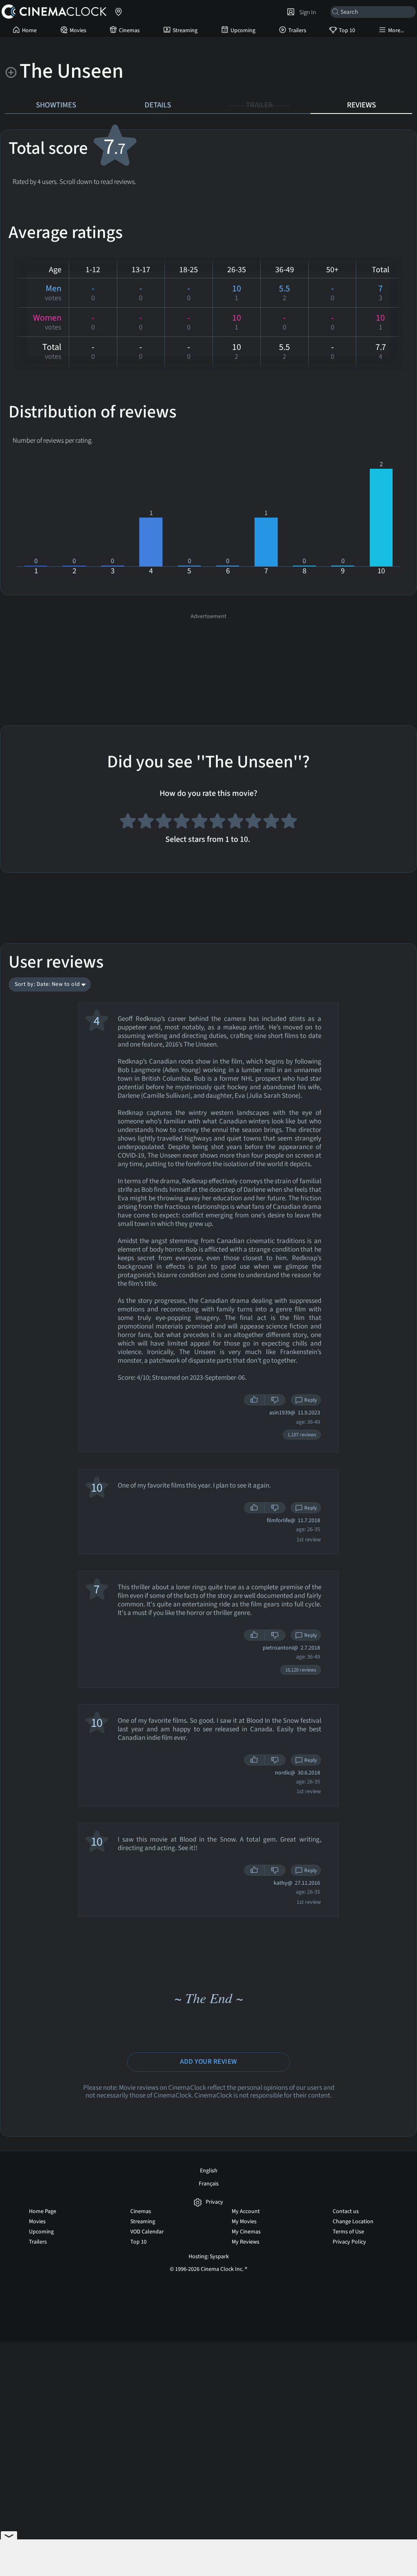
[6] (217, 822)
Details (158, 105)
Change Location (353, 2222)
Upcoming (243, 31)
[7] (235, 822)
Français (209, 2184)
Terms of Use (348, 2232)
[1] (128, 822)
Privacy (214, 2202)
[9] (271, 822)
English (209, 2171)
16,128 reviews (301, 1670)
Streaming (185, 31)
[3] (164, 822)
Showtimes (56, 105)
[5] (200, 822)
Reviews (361, 105)
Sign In (306, 12)
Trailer (259, 105)
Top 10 (347, 31)
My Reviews (246, 2242)
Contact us (346, 2211)
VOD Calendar (147, 2232)
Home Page (43, 2211)
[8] (253, 822)
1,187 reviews (302, 1435)
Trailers (297, 31)
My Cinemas (246, 2232)
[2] (146, 822)
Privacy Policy (349, 2242)
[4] (182, 822)
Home (29, 31)
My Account (246, 2211)
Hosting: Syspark (209, 2257)
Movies (78, 31)
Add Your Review (208, 2062)
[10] (289, 822)
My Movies (244, 2222)
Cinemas (129, 31)
